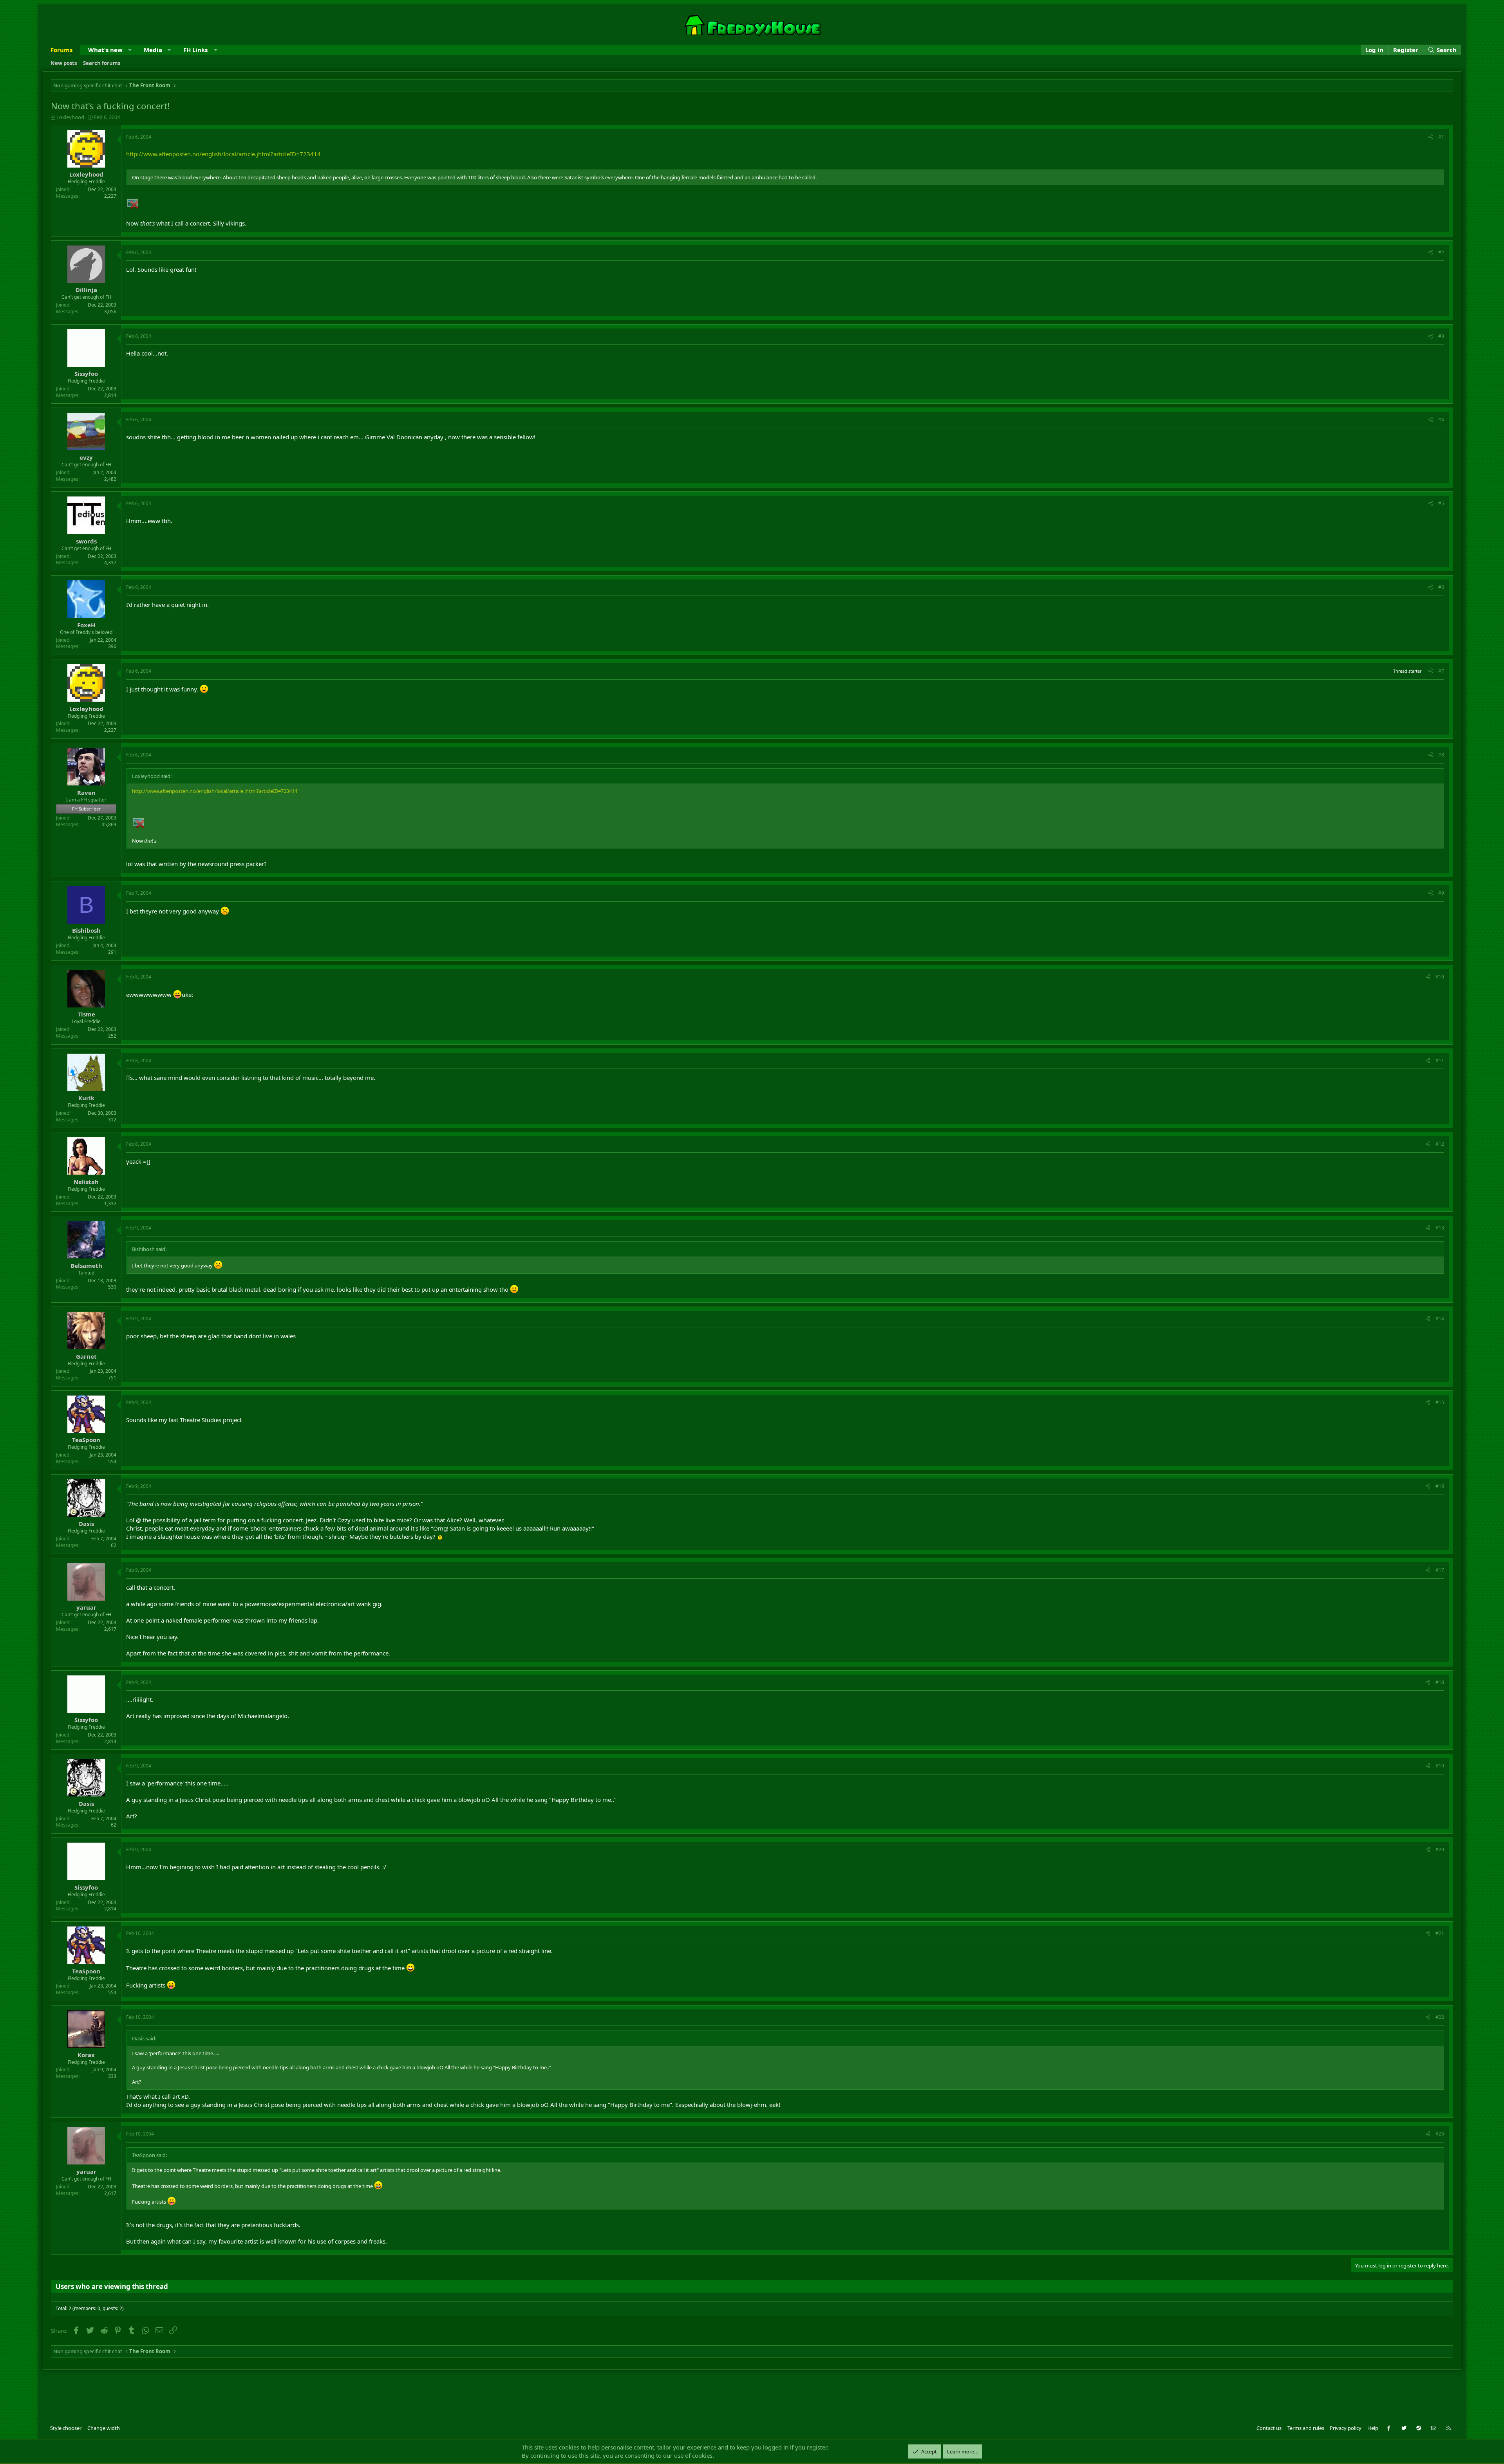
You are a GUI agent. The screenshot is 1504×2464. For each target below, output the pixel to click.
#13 (1440, 1228)
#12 (1440, 1144)
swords (86, 541)
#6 (1441, 587)
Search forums (102, 63)
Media (153, 50)
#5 (1441, 503)
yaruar (86, 1607)
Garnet (86, 1356)
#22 (1440, 2017)
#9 (1441, 893)
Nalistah (86, 1182)
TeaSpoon (86, 1440)
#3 (1441, 336)
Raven (86, 792)
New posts (64, 63)
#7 (1441, 671)
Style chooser (66, 2428)
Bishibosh (86, 930)
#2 (1441, 252)
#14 (1440, 1319)
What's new (105, 50)
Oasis (86, 1524)
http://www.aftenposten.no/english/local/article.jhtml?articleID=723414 (223, 154)
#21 (1440, 1933)
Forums (61, 50)
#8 (1441, 755)
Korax (86, 2055)
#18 (1440, 1682)
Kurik (86, 1098)
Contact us (1269, 2428)
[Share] (1431, 137)
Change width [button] (104, 2428)
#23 (1440, 2134)
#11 (1440, 1061)
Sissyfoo (86, 374)
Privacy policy (1346, 2428)
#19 (1440, 1766)
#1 (1441, 137)
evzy (86, 457)
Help (1373, 2428)
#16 (1440, 1486)
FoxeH (86, 625)
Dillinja (86, 290)
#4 (1441, 420)
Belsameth (86, 1265)
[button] (130, 50)
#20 (1440, 1849)
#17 (1440, 1570)
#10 (1440, 977)
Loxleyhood (70, 117)
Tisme (86, 1014)
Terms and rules (1306, 2428)
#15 (1440, 1402)
